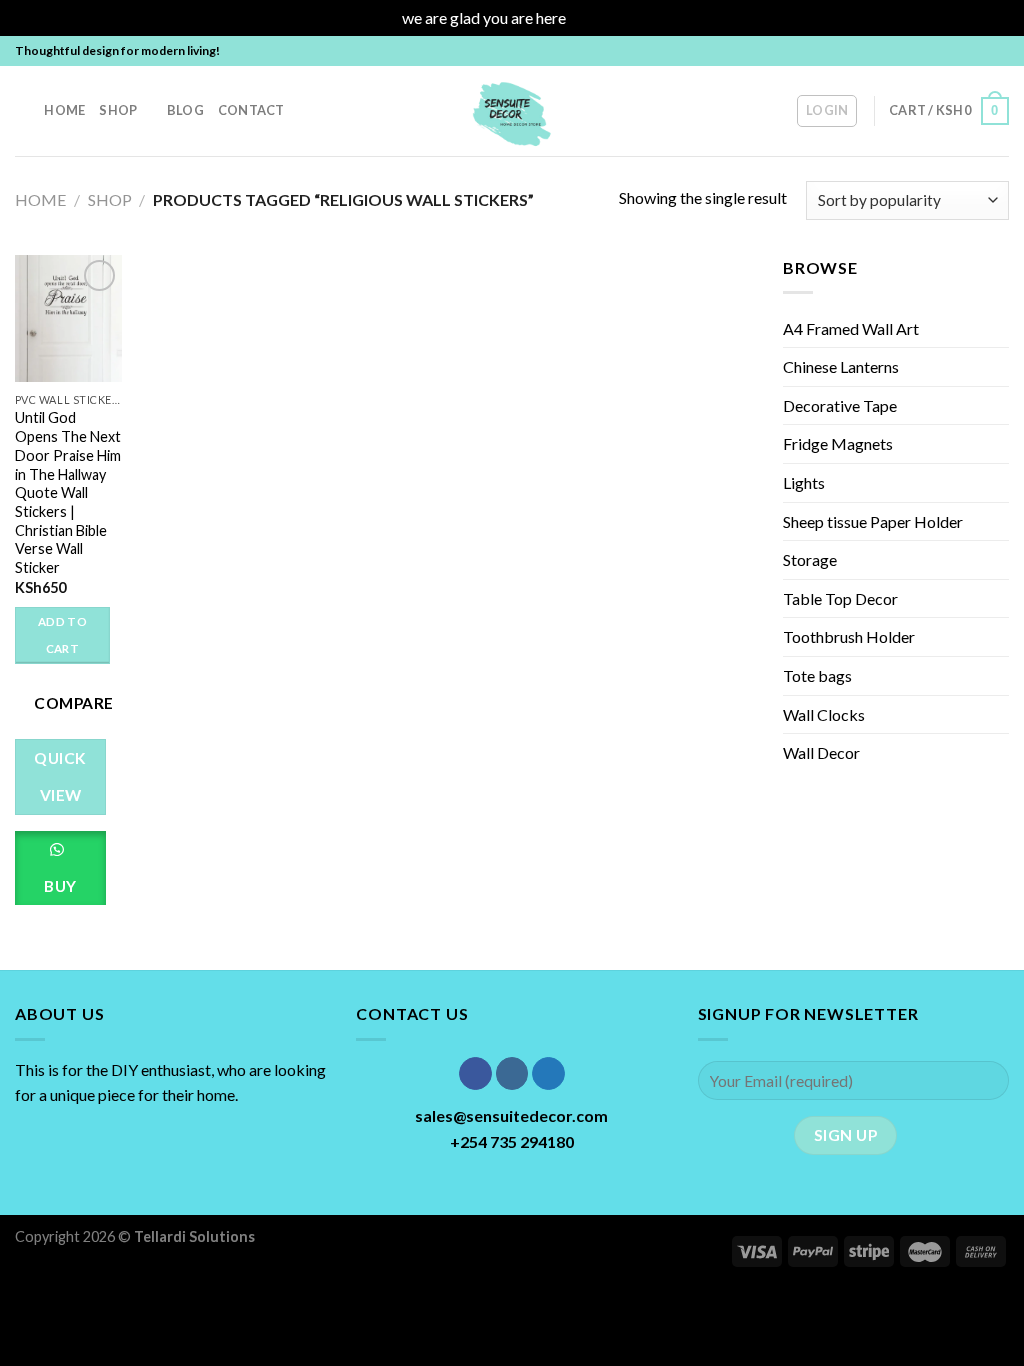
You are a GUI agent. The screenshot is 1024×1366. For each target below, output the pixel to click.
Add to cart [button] (62, 635)
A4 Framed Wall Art (851, 328)
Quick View (60, 776)
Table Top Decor (840, 598)
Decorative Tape (840, 405)
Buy (60, 886)
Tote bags (817, 675)
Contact (251, 110)
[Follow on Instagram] (961, 51)
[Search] (22, 110)
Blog (185, 110)
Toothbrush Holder (849, 636)
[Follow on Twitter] (980, 51)
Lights (804, 482)
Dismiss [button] (596, 17)
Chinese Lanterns (841, 366)
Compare (73, 703)
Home (64, 110)
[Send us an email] (999, 51)
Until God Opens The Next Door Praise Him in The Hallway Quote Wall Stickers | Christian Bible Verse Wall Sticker (68, 492)
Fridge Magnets (838, 443)
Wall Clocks (824, 714)
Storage (810, 559)
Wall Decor (821, 752)
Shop (118, 110)
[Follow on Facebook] (942, 51)
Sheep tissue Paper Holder (873, 521)
